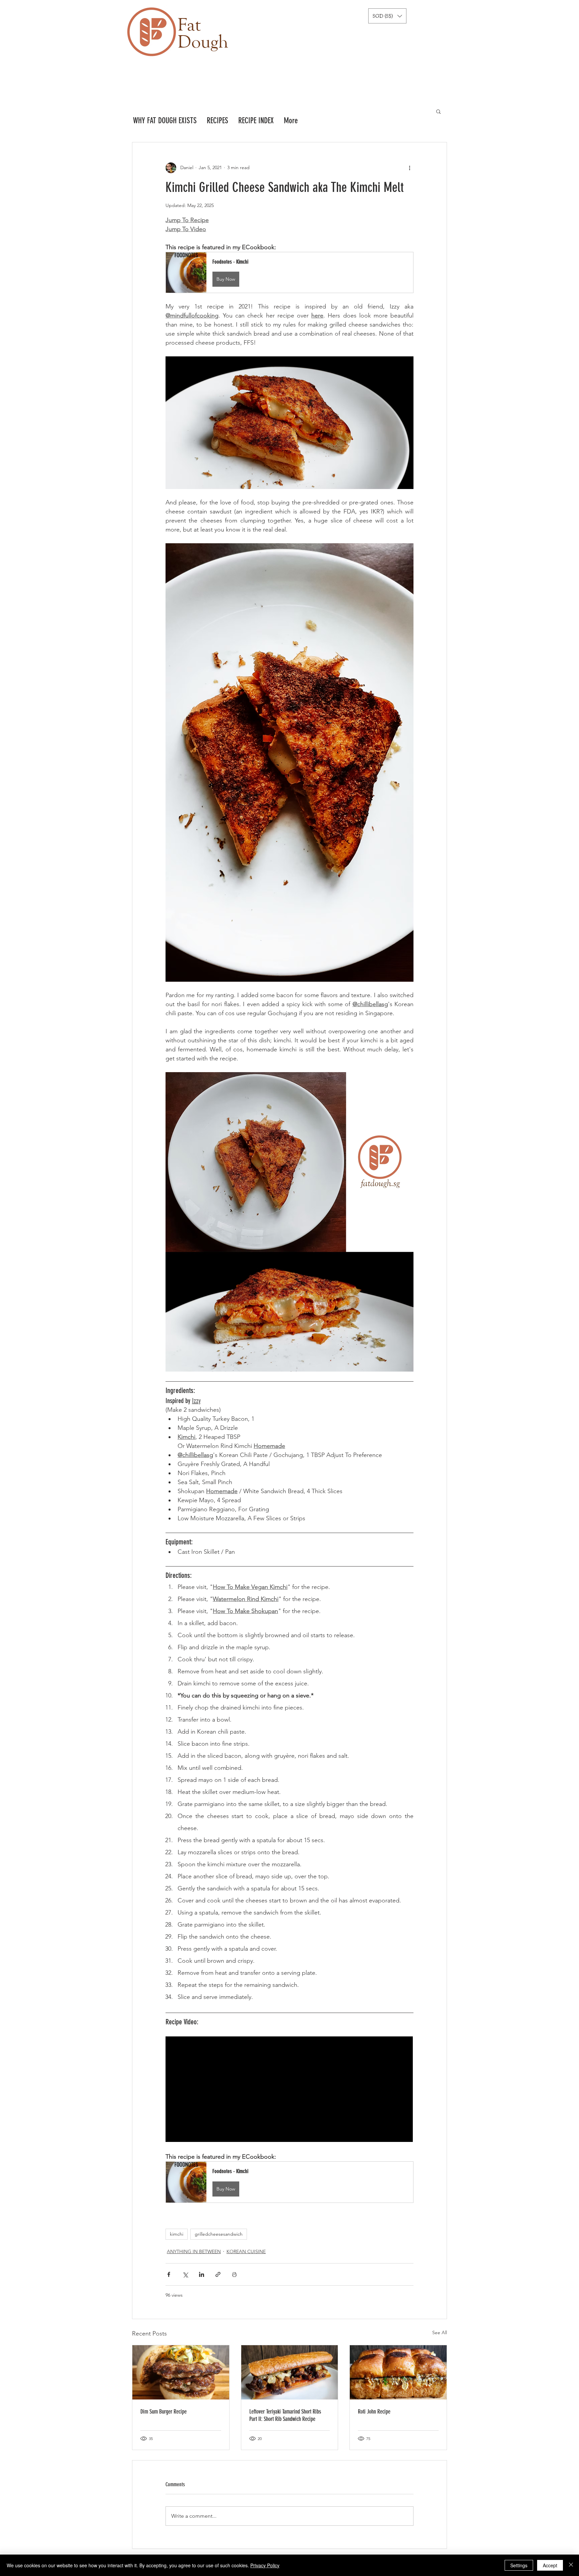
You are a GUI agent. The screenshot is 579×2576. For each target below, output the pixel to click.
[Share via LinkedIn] (202, 2274)
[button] (387, 16)
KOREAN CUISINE (246, 2251)
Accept (550, 2565)
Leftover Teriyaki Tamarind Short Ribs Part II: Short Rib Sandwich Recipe (285, 2415)
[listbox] (387, 16)
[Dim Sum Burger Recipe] (181, 2372)
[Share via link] (218, 2274)
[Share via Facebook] (169, 2274)
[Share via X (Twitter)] (185, 2274)
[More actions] (409, 168)
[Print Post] (234, 2274)
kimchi (177, 2234)
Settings (519, 2565)
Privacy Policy (265, 2565)
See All (440, 2333)
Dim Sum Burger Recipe (164, 2412)
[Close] (571, 2565)
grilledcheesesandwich (219, 2234)
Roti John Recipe (374, 2412)
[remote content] (289, 2090)
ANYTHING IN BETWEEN (194, 2251)
